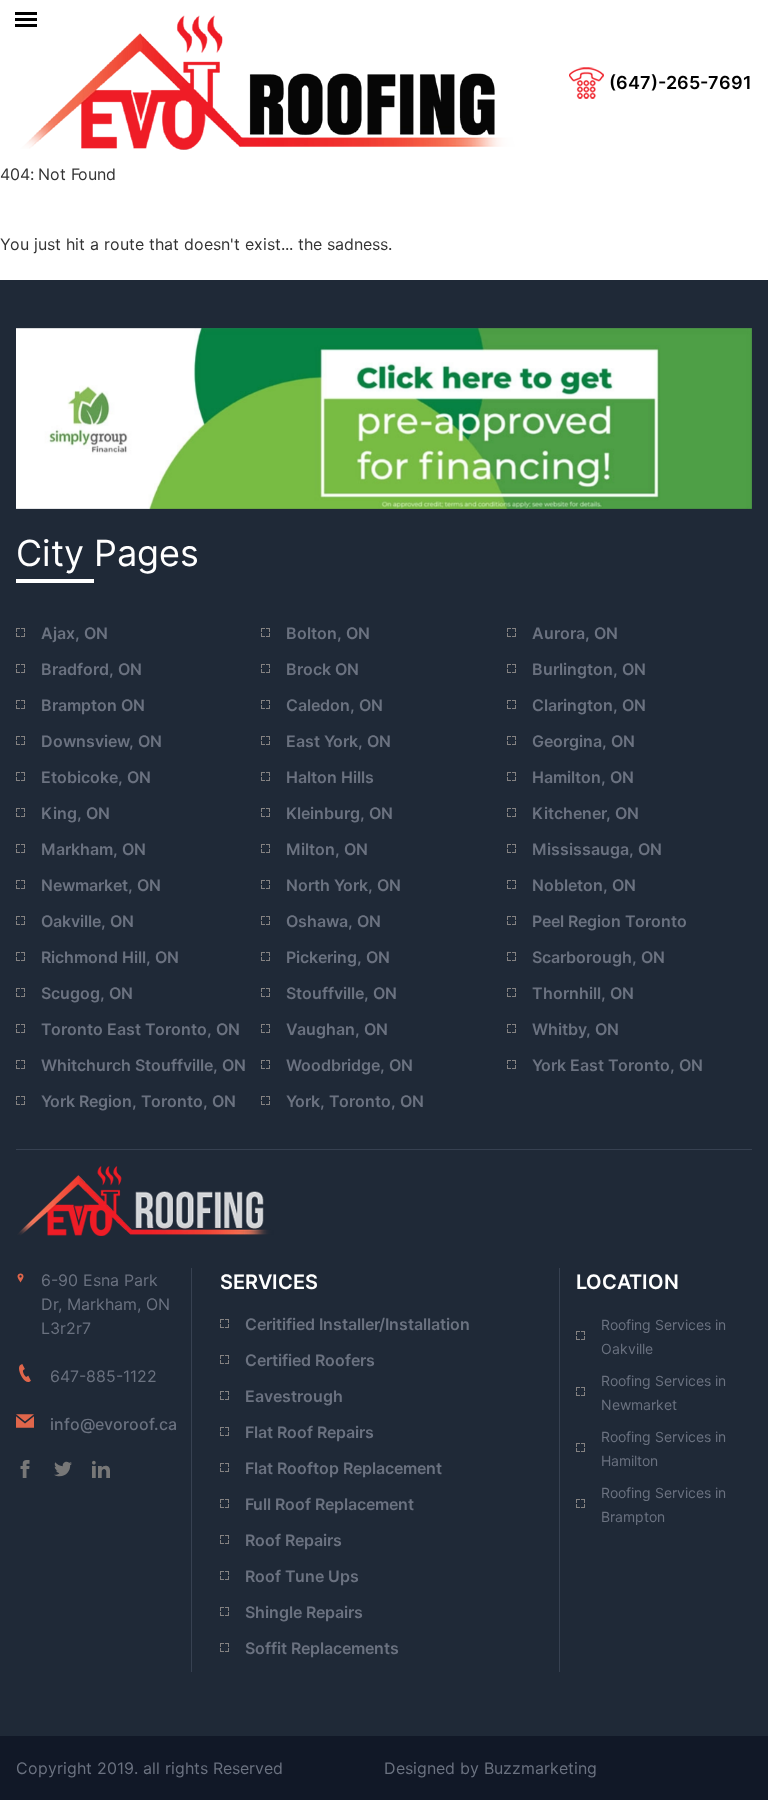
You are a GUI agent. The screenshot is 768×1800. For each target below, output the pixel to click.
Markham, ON (93, 849)
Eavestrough (294, 1396)
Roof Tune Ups (302, 1576)
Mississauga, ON (597, 849)
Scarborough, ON (598, 957)
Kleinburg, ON (339, 813)
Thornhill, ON (583, 993)
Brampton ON (93, 705)
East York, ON (338, 741)
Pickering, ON (338, 957)
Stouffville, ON (341, 993)
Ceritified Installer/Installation (357, 1324)
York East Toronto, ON (617, 1065)
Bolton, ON (328, 633)
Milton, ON (327, 849)
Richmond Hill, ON (110, 957)
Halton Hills (330, 777)
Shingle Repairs (304, 1612)
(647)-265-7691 (680, 82)
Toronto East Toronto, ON (140, 1029)
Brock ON (322, 669)
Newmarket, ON (101, 885)
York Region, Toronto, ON (138, 1101)
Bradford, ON (91, 669)
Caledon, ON (334, 705)
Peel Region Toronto (609, 921)
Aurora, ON (575, 633)
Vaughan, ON (337, 1029)
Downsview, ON (101, 741)
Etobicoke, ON (96, 777)
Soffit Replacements (322, 1648)
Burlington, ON (589, 669)
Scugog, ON (87, 993)
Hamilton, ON (583, 777)
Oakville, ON (87, 921)
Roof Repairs (293, 1540)
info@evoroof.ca (113, 1424)
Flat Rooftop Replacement (343, 1468)
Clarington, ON (589, 705)
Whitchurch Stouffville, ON (143, 1065)
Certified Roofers (310, 1360)
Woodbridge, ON (349, 1065)
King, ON (75, 813)
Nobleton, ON (584, 885)
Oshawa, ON (333, 921)
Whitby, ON (575, 1029)
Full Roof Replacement (329, 1504)
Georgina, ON (583, 741)
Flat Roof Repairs (309, 1432)
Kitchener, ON (585, 813)
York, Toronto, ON (355, 1101)
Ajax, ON (74, 633)
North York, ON (343, 885)
